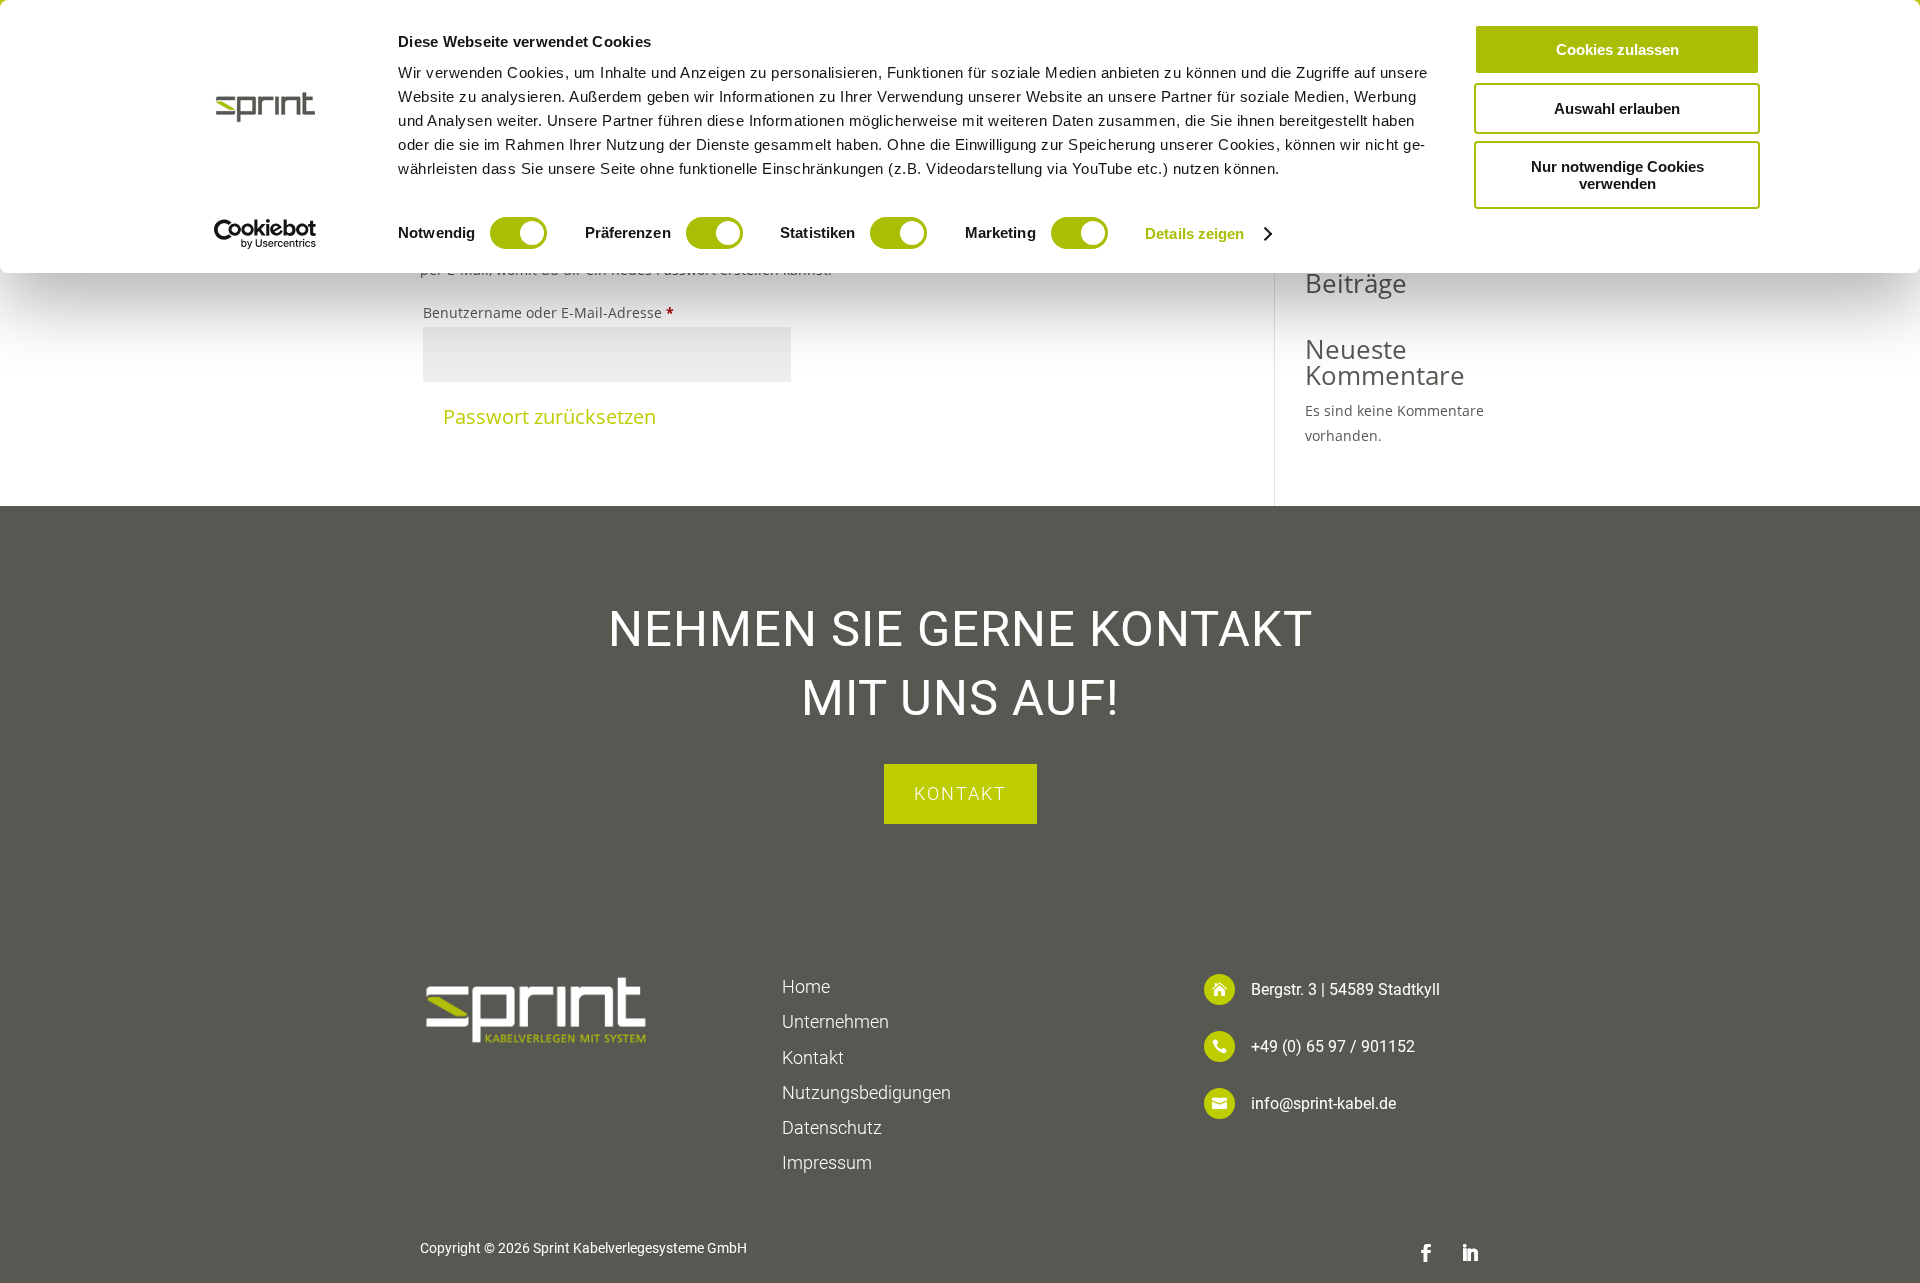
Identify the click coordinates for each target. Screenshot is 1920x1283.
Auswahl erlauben (1617, 108)
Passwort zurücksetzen (549, 416)
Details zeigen (1194, 233)
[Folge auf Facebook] (1426, 1253)
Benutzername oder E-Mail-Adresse (562, 314)
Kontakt (960, 793)
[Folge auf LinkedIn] (1470, 1253)
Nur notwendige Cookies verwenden (1617, 175)
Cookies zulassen (1617, 49)
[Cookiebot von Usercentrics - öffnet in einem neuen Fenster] (265, 234)
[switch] (714, 233)
